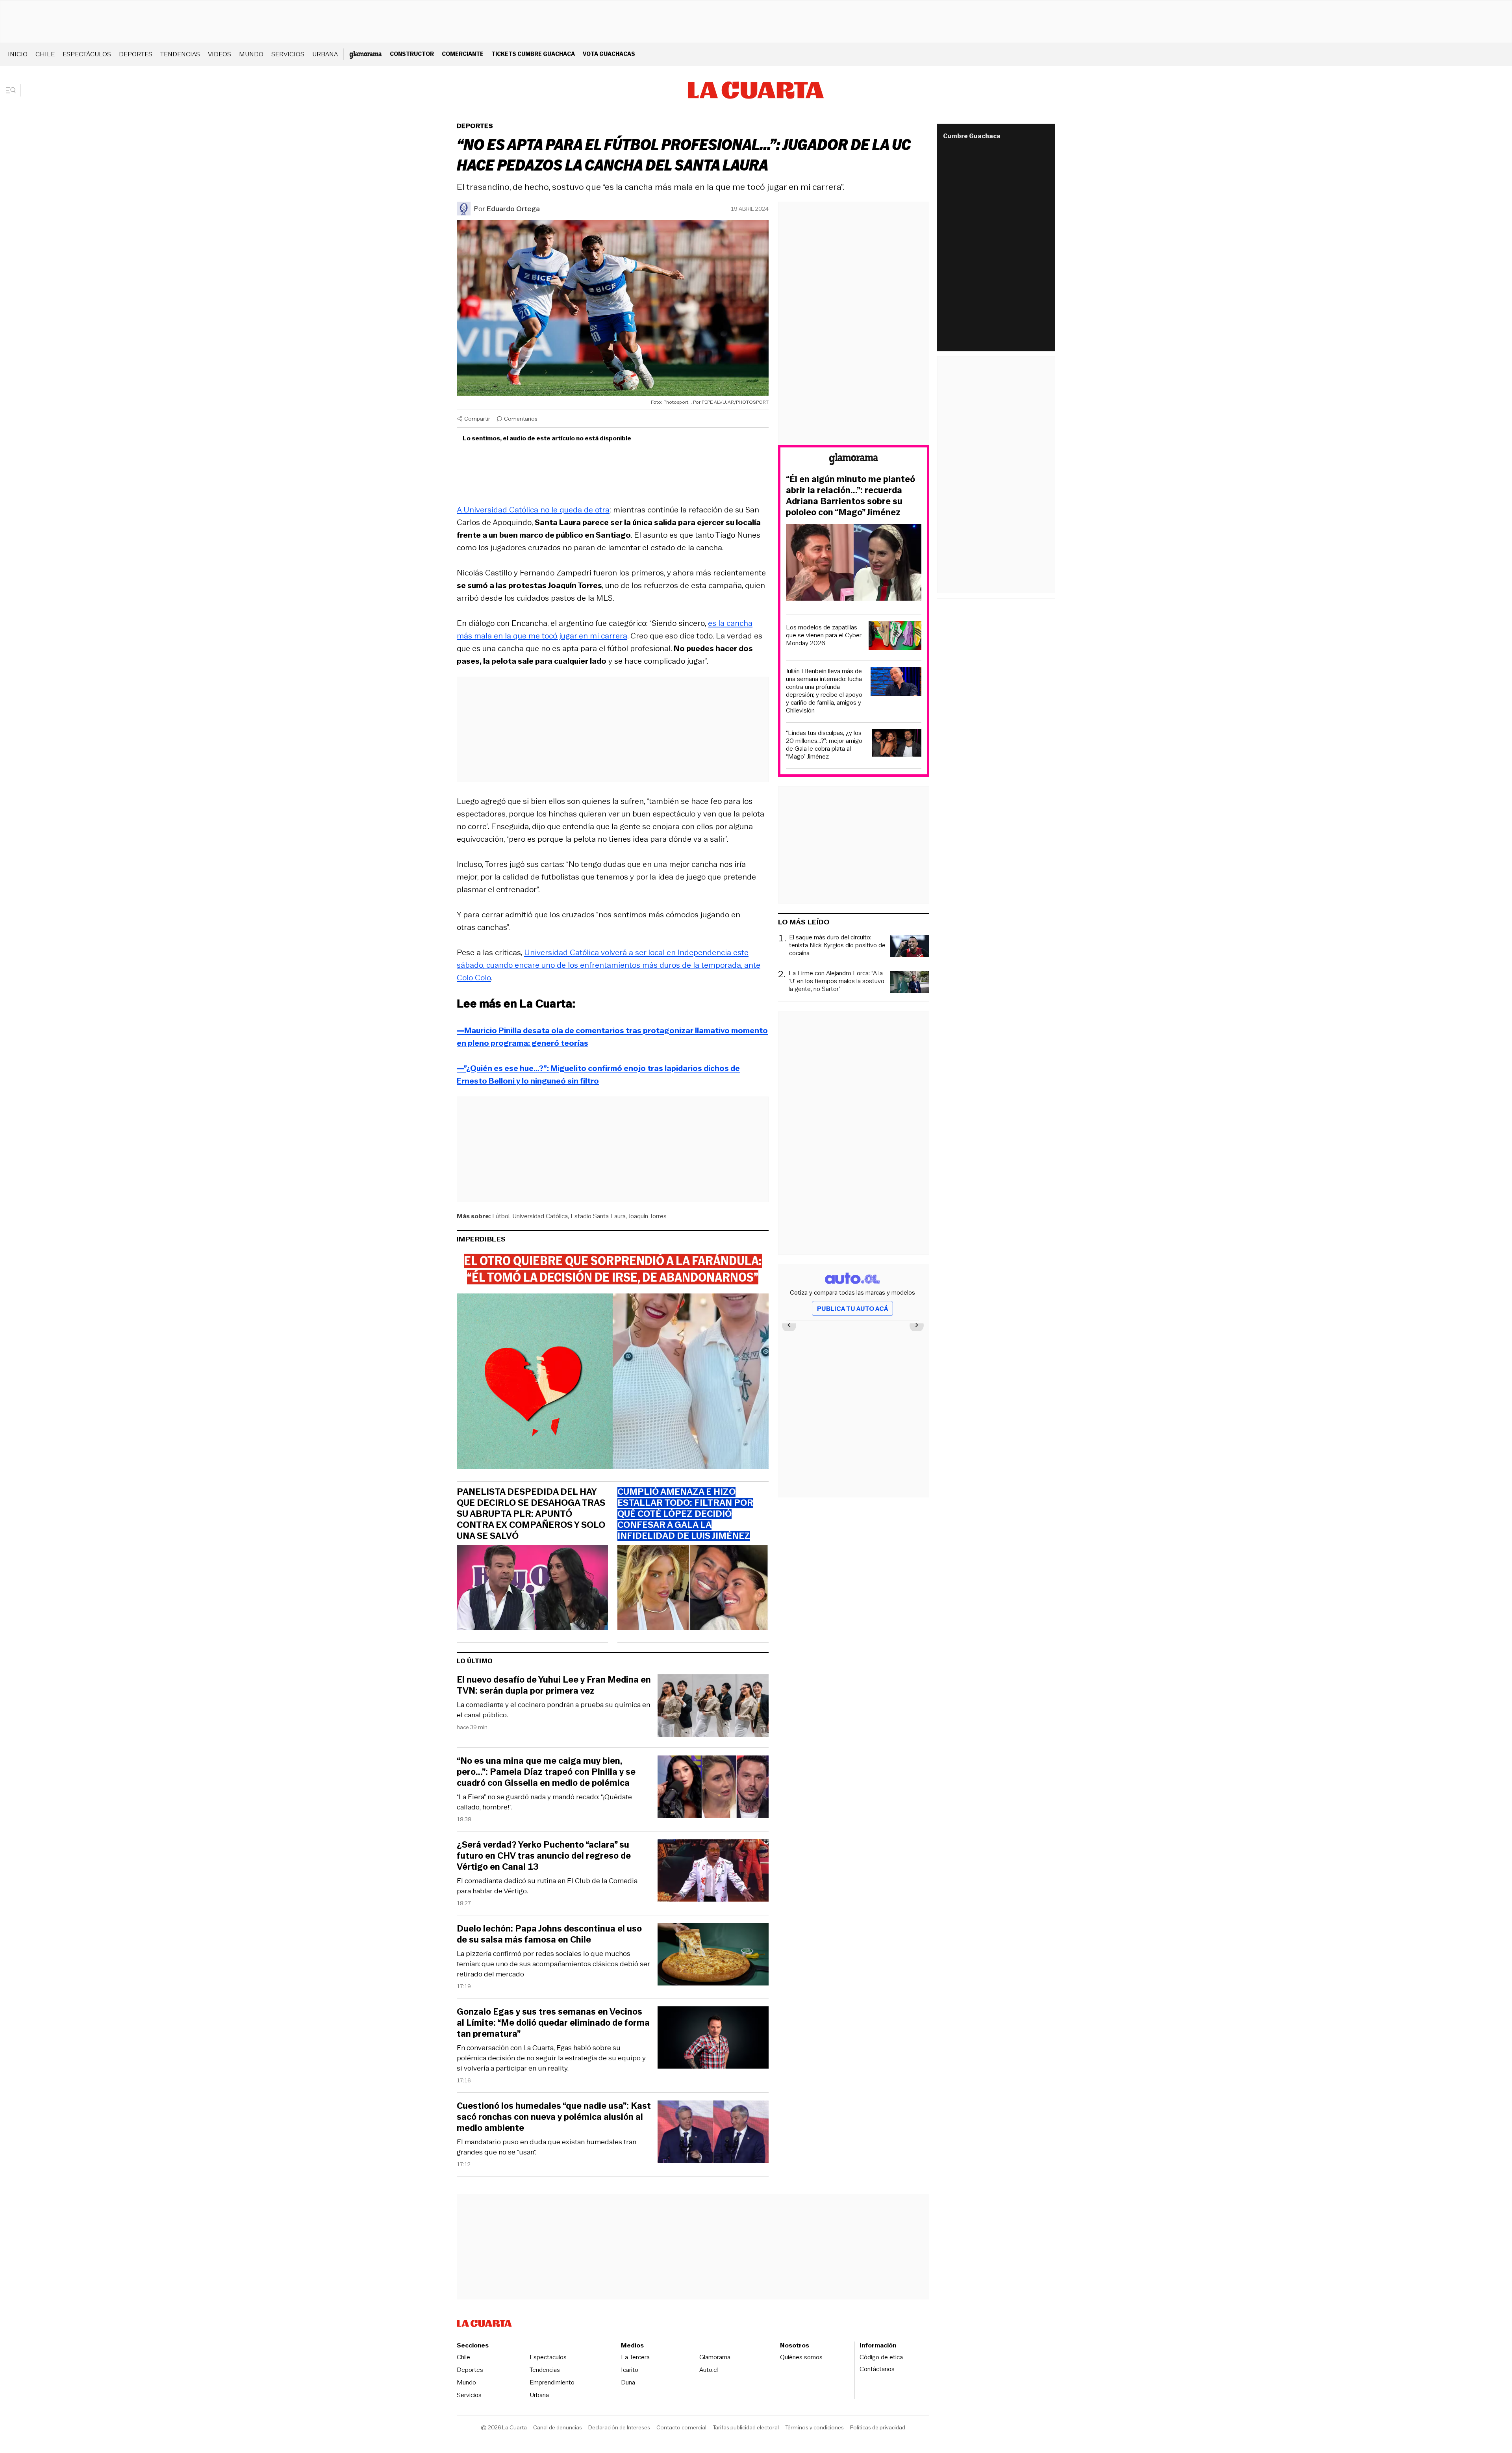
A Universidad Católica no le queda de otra (533, 510)
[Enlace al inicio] (854, 460)
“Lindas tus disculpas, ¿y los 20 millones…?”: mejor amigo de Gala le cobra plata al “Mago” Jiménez (824, 745)
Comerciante (463, 54)
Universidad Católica (540, 1216)
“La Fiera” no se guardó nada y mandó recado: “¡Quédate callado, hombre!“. (544, 1802)
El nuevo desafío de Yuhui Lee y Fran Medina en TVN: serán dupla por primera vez (554, 1685)
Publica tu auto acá (852, 1309)
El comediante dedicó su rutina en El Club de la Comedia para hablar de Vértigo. (547, 1886)
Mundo (251, 54)
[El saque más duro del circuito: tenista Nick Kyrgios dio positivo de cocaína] (910, 947)
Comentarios (521, 419)
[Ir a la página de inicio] (756, 90)
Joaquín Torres (648, 1216)
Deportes (136, 54)
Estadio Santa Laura (598, 1216)
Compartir (477, 419)
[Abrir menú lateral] (14, 90)
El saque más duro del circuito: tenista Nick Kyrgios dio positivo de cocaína (837, 945)
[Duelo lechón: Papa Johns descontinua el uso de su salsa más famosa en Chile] (713, 1956)
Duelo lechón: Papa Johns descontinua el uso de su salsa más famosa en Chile (549, 1934)
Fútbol (501, 1216)
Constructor (412, 54)
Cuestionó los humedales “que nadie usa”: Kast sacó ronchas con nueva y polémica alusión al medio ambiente (554, 2117)
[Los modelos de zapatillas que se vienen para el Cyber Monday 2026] (895, 637)
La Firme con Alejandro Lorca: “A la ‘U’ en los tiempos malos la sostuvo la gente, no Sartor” (837, 981)
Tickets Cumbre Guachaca (533, 54)
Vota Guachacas (609, 54)
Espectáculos (87, 54)
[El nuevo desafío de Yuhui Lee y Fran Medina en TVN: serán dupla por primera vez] (713, 1707)
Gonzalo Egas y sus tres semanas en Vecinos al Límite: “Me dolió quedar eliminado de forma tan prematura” (553, 2023)
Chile (45, 54)
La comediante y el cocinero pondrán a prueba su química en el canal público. (553, 1710)
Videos (220, 54)
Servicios (288, 54)
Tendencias (180, 54)
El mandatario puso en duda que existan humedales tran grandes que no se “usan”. (547, 2147)
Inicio (18, 54)
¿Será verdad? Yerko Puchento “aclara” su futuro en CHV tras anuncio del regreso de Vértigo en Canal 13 (544, 1856)
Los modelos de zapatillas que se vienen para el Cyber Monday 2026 (824, 635)
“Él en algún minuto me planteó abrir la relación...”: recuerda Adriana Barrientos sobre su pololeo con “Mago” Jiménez (850, 496)
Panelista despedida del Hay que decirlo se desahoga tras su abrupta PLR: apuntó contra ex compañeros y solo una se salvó (531, 1514)
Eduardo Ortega (513, 209)
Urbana (325, 54)
